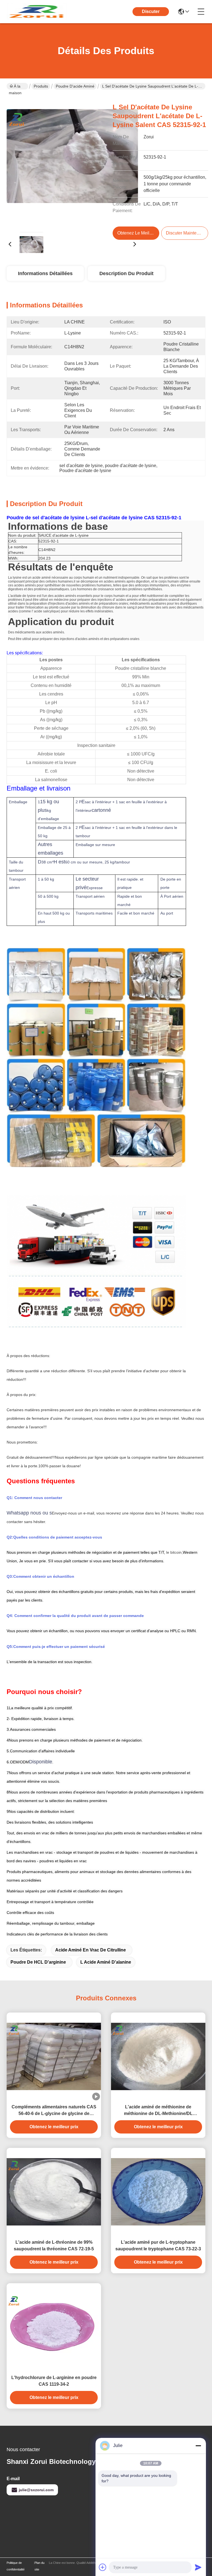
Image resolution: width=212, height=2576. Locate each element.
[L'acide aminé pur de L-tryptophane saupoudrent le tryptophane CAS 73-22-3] (158, 2192)
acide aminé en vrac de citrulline (91, 1950)
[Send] (198, 2567)
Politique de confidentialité (16, 2566)
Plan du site (39, 2566)
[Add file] (103, 2567)
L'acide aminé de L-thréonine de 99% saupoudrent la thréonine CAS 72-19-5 (54, 2246)
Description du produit (126, 273)
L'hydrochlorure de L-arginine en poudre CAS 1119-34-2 (54, 2381)
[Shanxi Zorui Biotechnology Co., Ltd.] (37, 12)
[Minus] (198, 2446)
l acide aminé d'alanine (106, 1962)
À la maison (15, 87)
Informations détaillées (45, 273)
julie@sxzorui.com (36, 2490)
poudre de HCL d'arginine (38, 1962)
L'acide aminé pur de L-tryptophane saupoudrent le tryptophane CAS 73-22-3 (158, 2246)
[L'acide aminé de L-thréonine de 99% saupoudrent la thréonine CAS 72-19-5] (54, 2192)
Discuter (151, 11)
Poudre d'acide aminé (75, 86)
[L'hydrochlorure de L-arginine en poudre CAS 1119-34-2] (54, 2327)
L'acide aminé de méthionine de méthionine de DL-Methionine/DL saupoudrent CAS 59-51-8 (158, 2111)
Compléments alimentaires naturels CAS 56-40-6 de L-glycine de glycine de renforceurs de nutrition (54, 2111)
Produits (41, 86)
